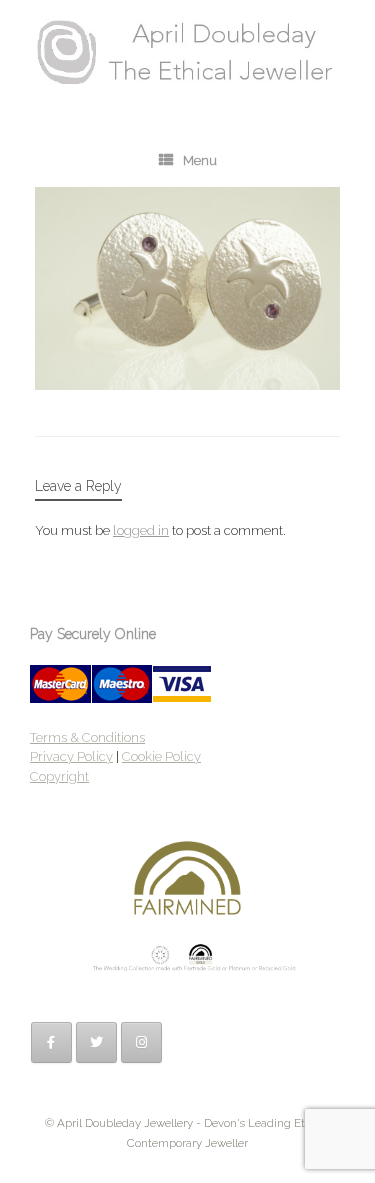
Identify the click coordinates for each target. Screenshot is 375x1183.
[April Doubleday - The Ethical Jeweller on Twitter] (96, 1042)
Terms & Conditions (87, 737)
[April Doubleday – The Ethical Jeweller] (187, 52)
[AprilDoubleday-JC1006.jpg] (187, 385)
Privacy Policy (71, 756)
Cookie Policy (161, 756)
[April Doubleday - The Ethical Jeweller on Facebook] (51, 1042)
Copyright (59, 776)
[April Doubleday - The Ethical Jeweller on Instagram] (141, 1042)
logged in (141, 530)
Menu (200, 160)
